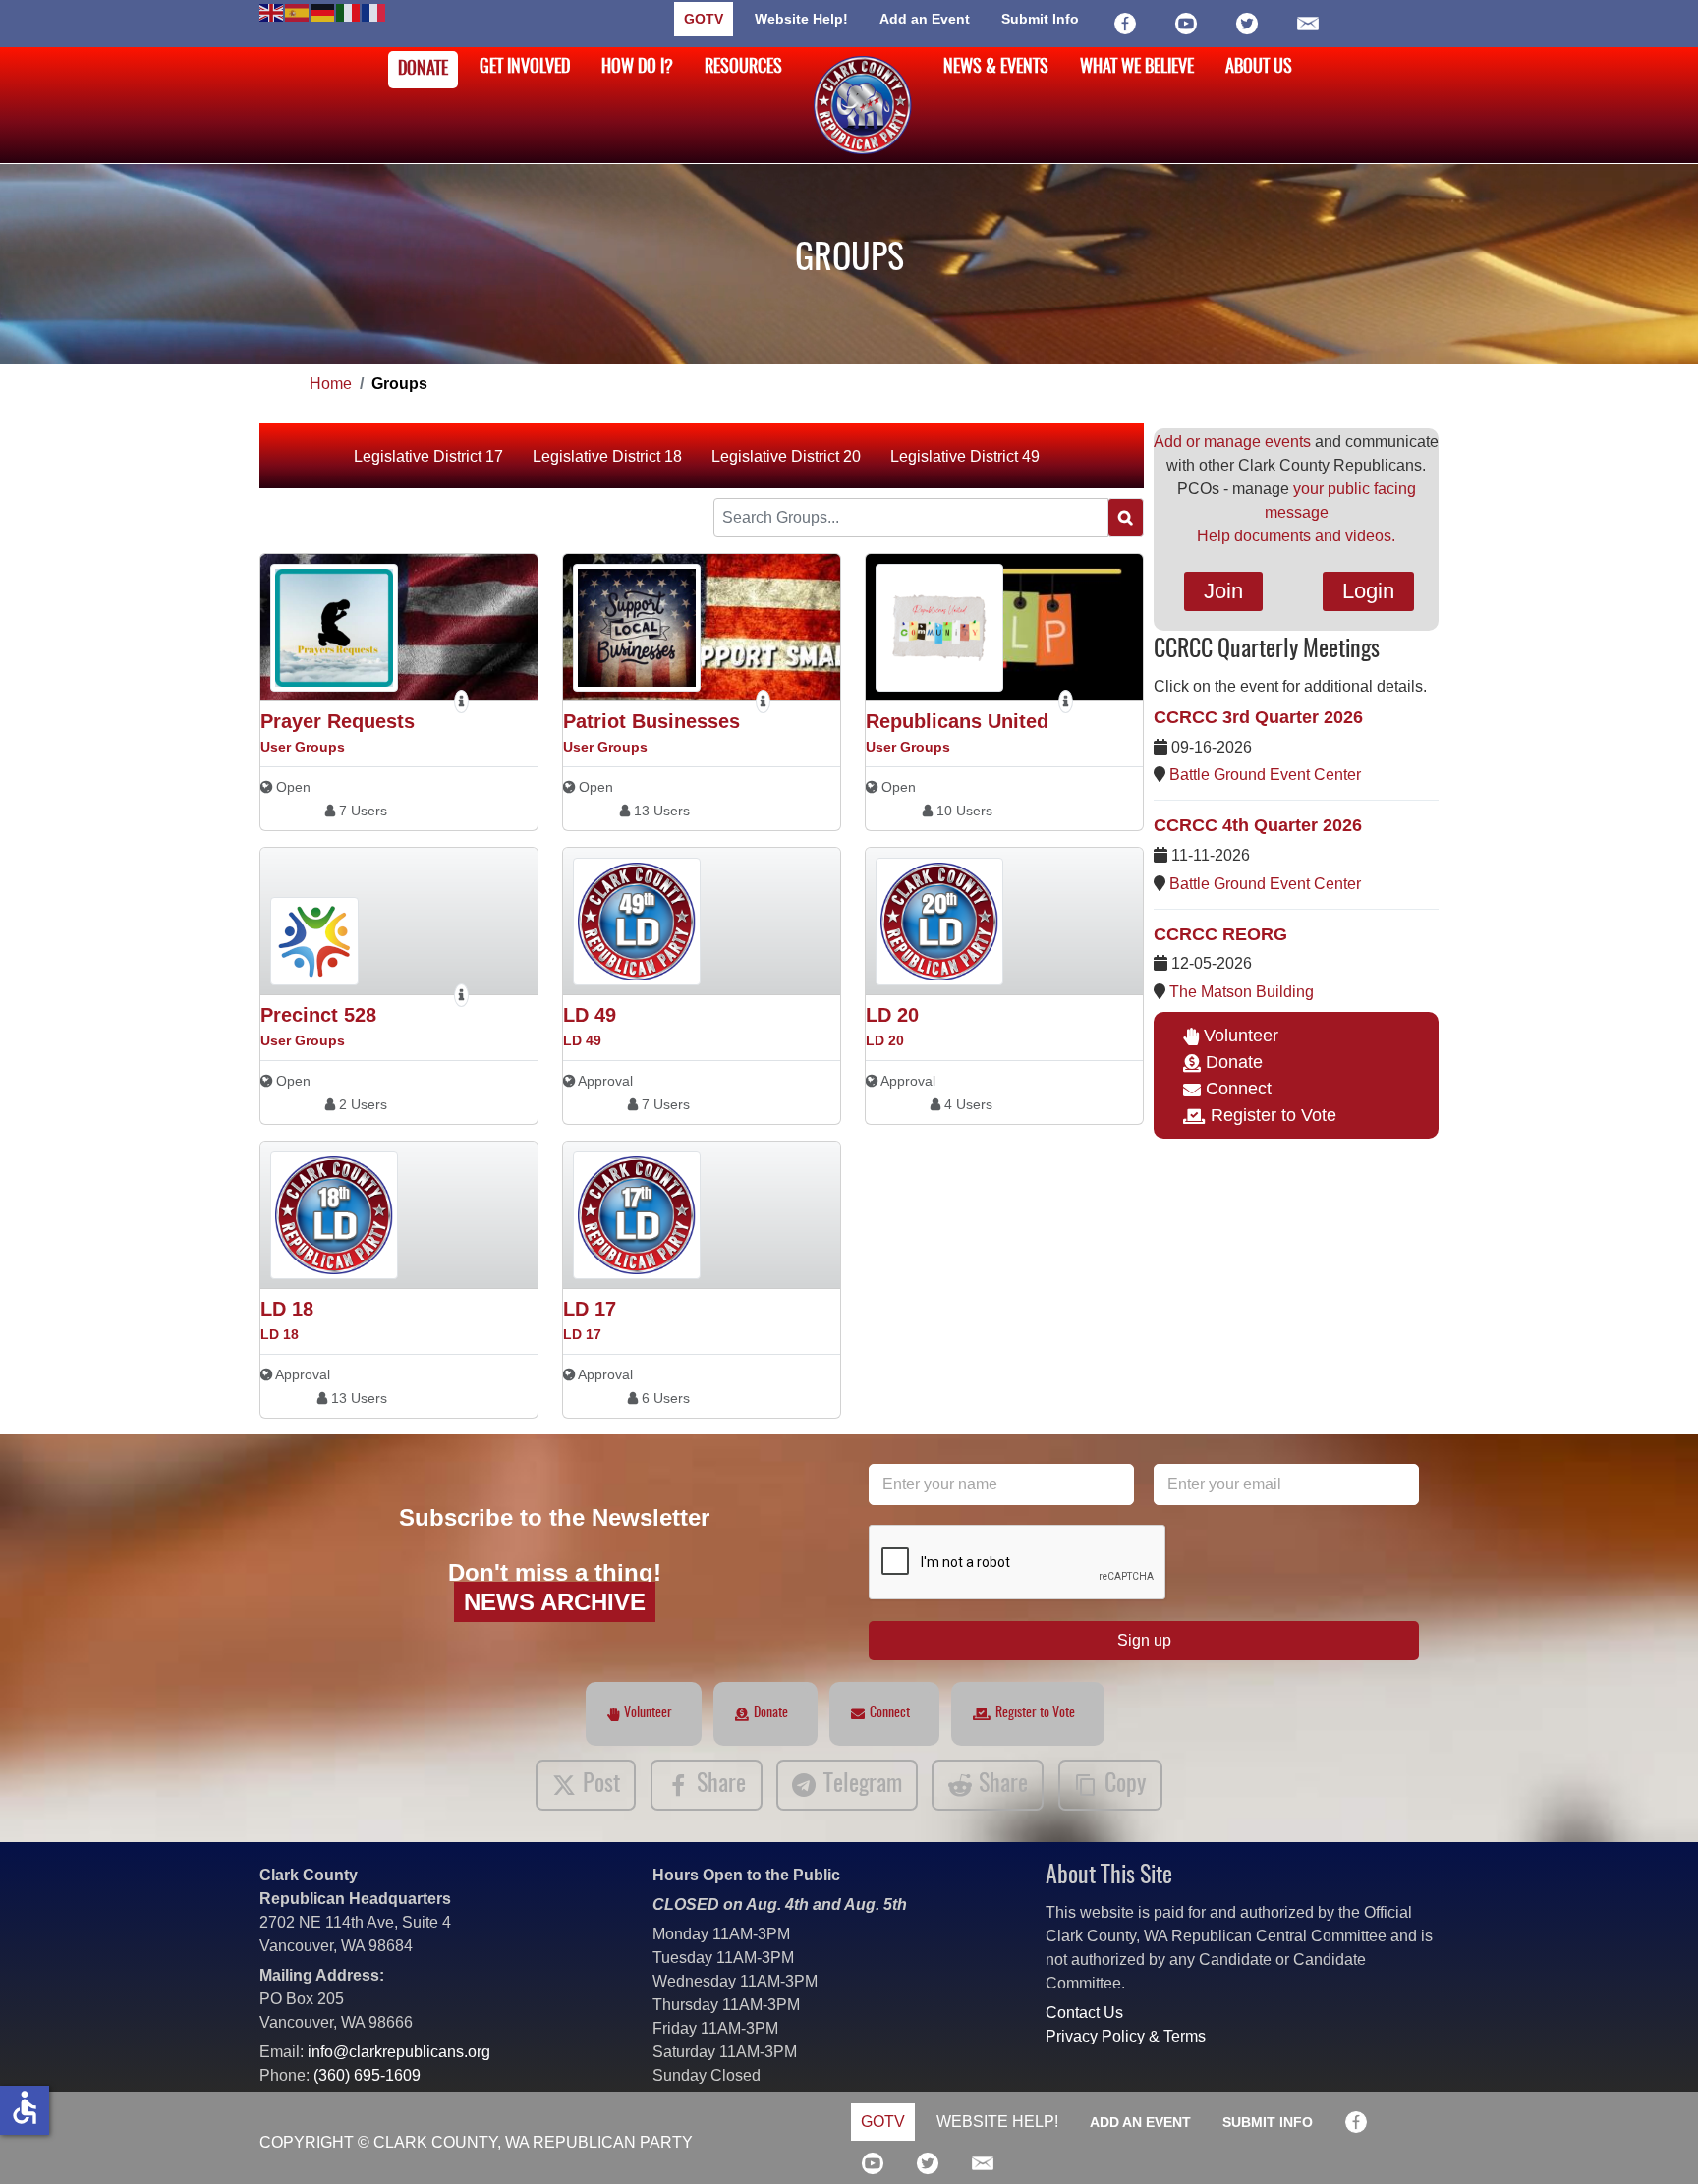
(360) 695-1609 (367, 2075)
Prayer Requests (338, 721)
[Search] (1126, 518)
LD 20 (892, 1015)
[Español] (298, 11)
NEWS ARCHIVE (555, 1602)
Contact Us (1084, 2013)
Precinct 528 (318, 1015)
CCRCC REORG (1220, 934)
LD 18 (287, 1309)
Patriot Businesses (651, 721)
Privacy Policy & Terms (1126, 2036)
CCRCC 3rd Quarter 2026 (1258, 717)
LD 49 (590, 1015)
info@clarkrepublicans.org (399, 2052)
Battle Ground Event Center (1265, 775)
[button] (1654, 2140)
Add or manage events (1232, 442)
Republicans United (957, 721)
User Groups (303, 747)
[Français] (374, 11)
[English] (272, 11)
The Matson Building (1242, 992)
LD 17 (590, 1309)
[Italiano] (349, 11)
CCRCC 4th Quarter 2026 (1258, 825)
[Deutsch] (323, 11)
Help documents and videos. (1296, 536)
